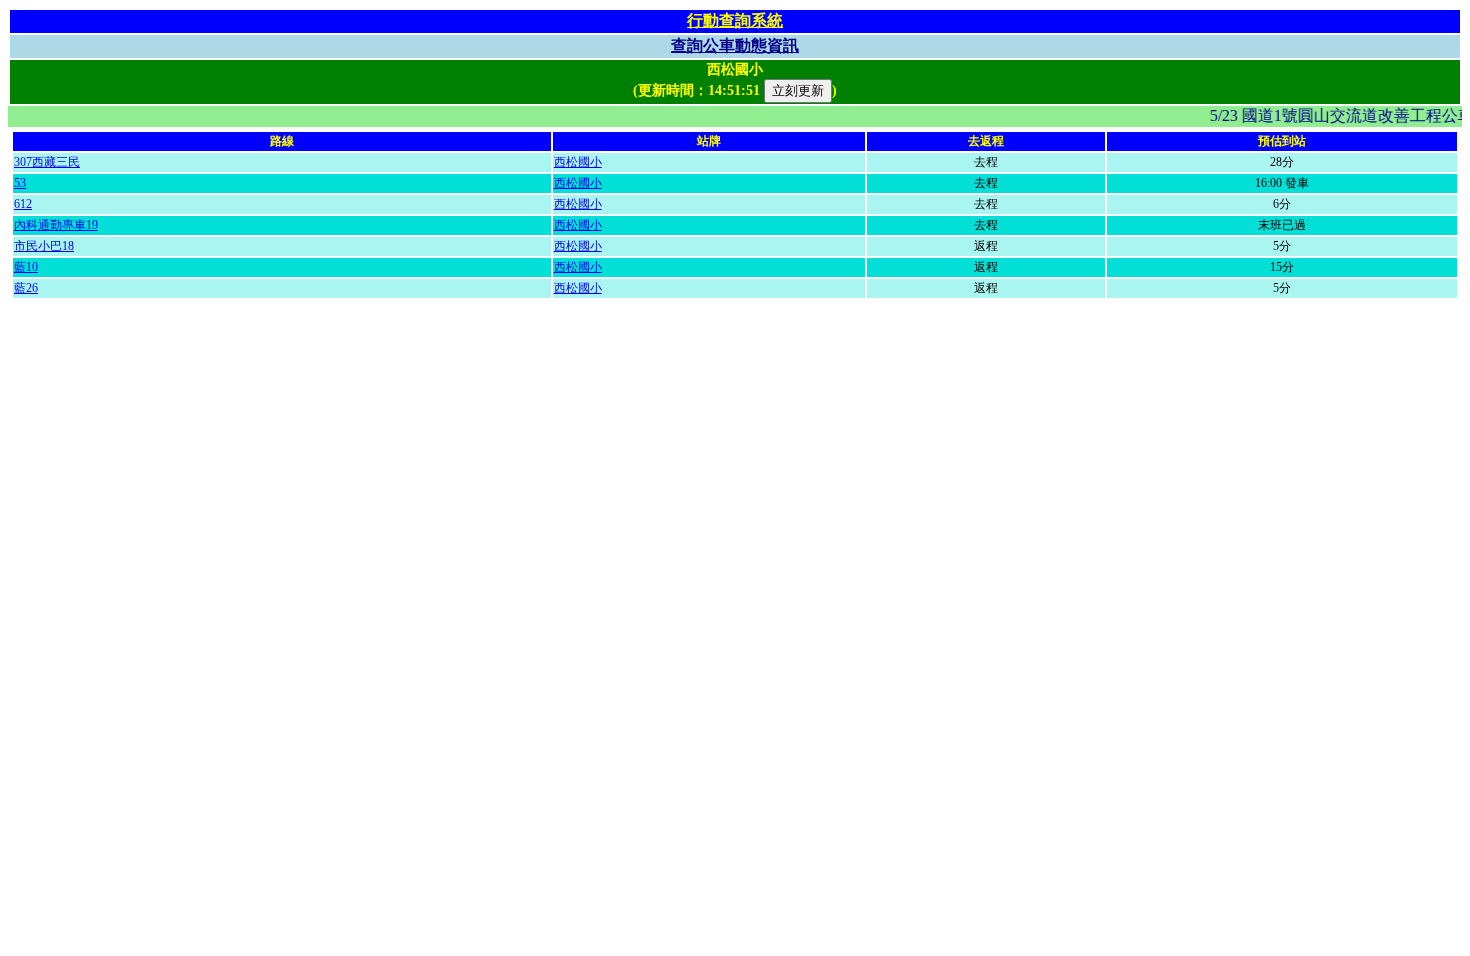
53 (20, 183)
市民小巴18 (44, 246)
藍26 (26, 288)
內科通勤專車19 (56, 225)
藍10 (26, 267)
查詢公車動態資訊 (735, 45)
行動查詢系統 (735, 20)
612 (23, 204)
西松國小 (578, 162)
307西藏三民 (47, 162)
